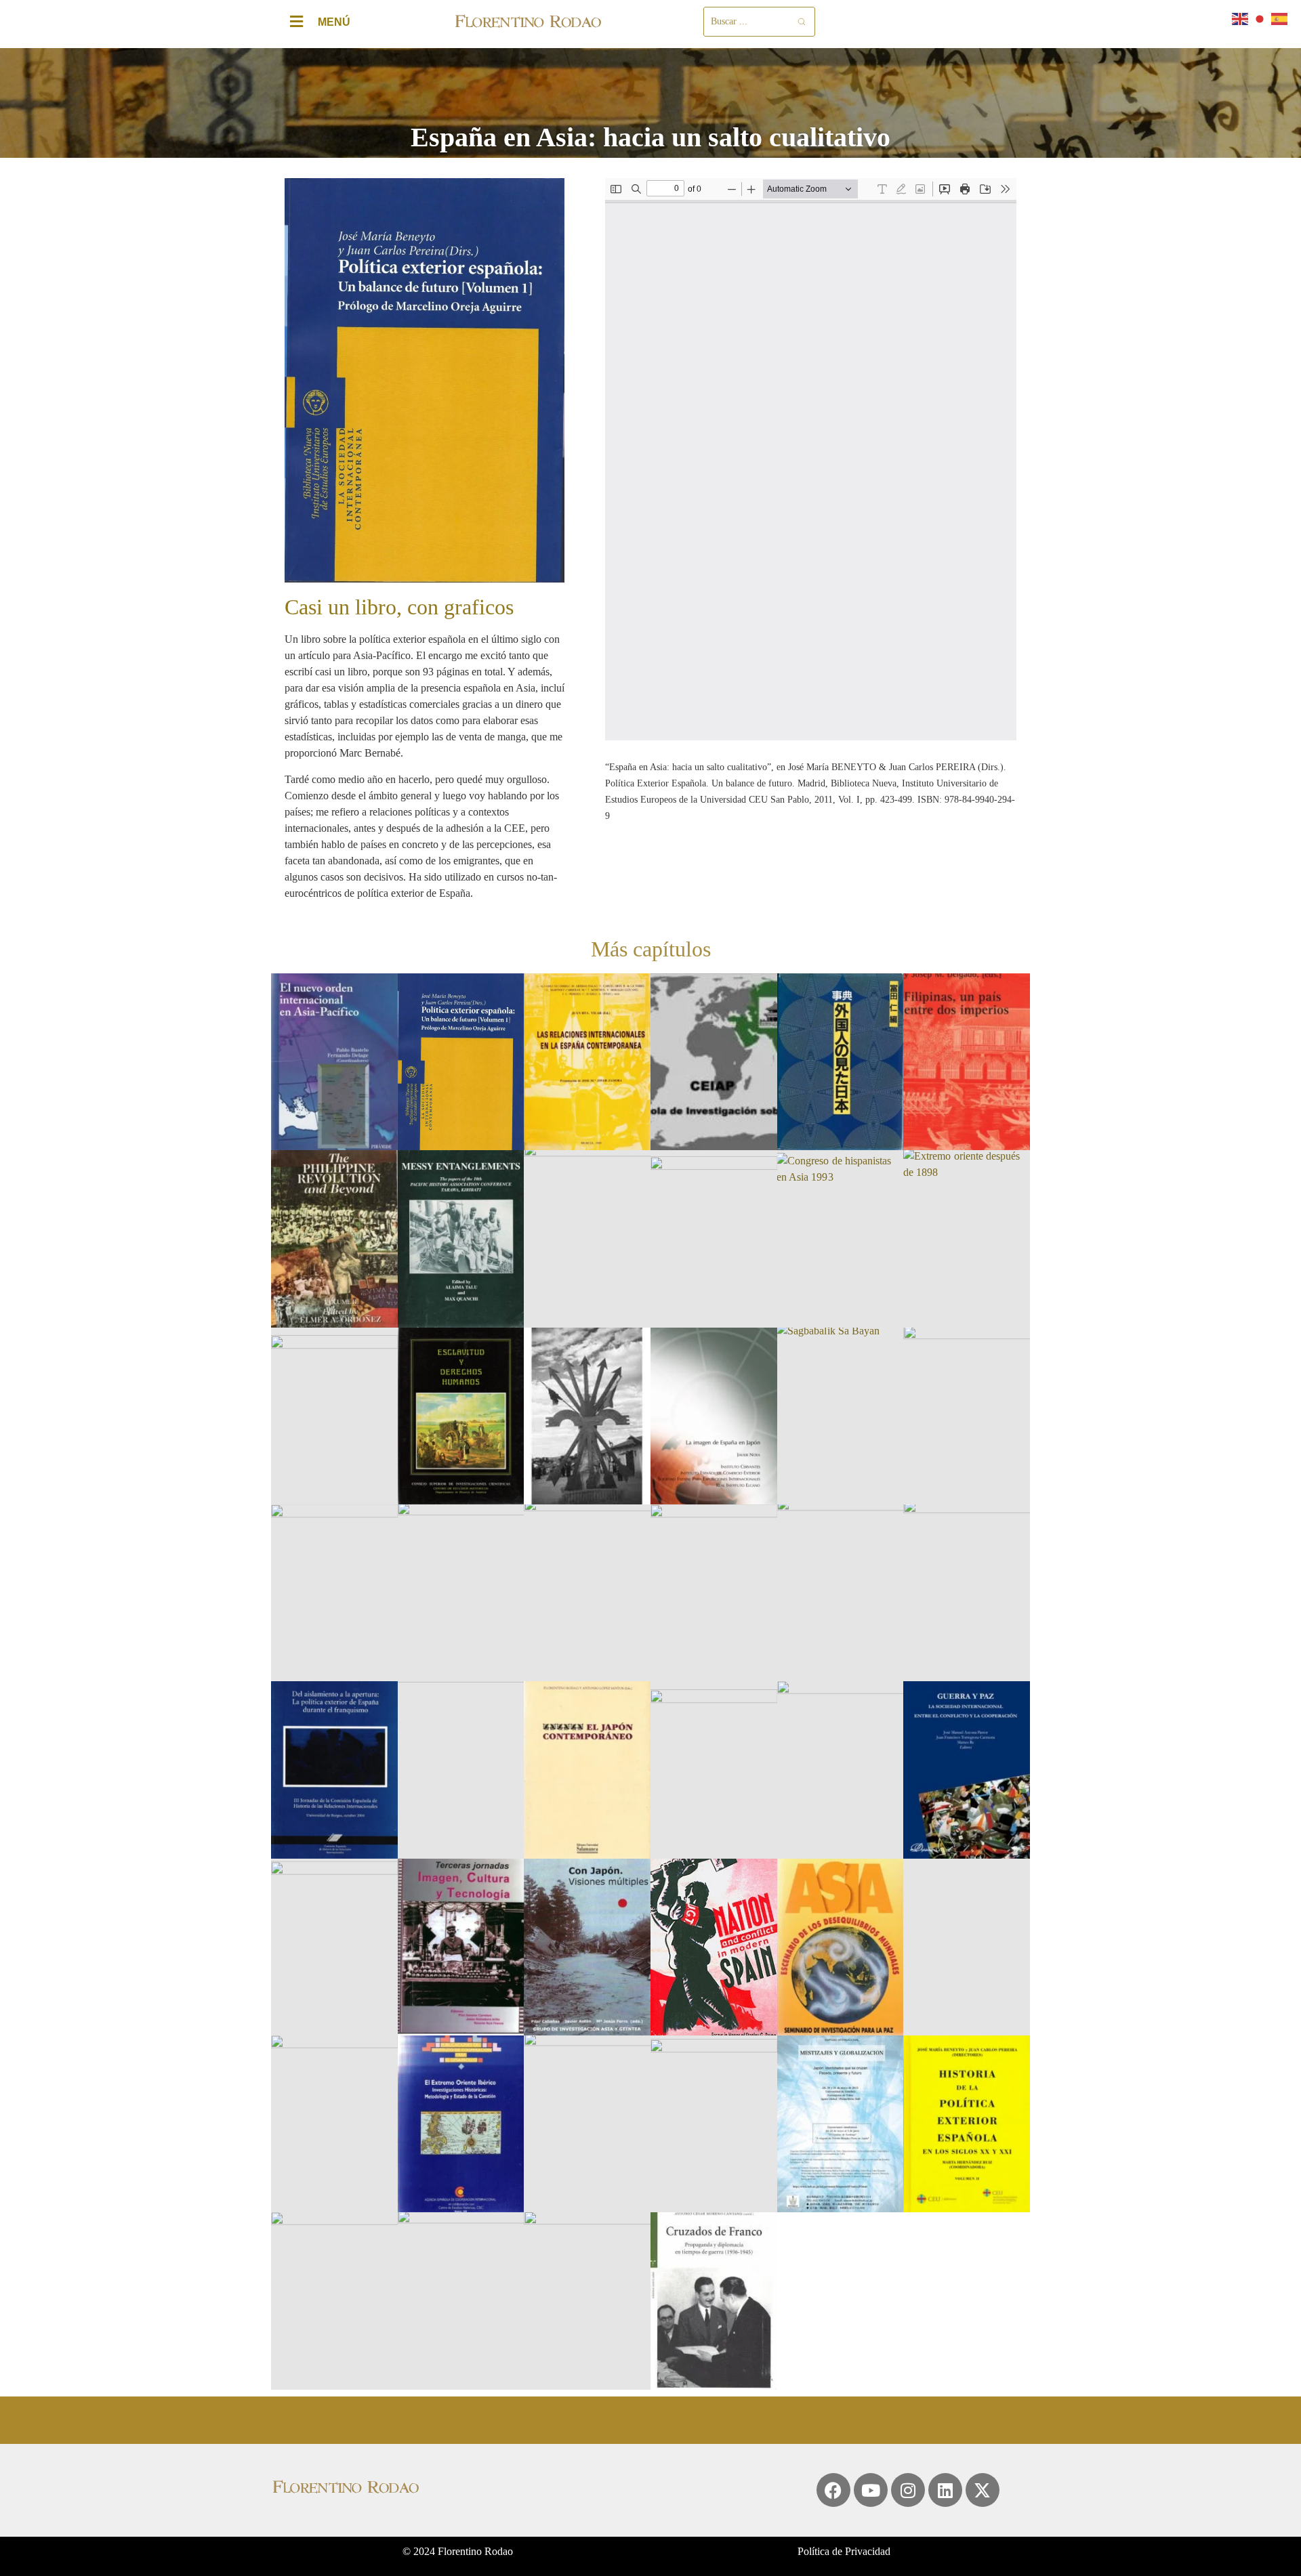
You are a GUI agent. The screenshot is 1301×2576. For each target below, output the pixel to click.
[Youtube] (871, 2490)
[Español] (1280, 18)
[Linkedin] (945, 2490)
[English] (1241, 18)
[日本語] (1260, 18)
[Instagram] (908, 2490)
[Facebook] (833, 2490)
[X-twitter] (983, 2490)
